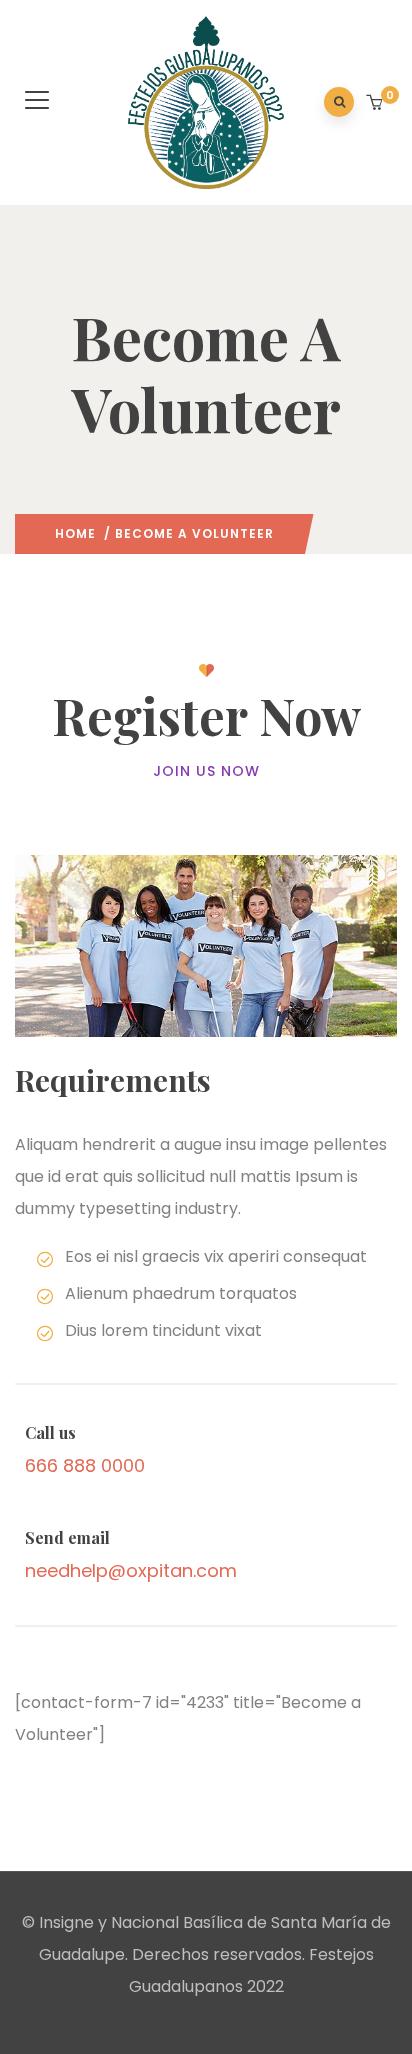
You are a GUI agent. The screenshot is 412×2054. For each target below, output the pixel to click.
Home (75, 533)
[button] (376, 104)
